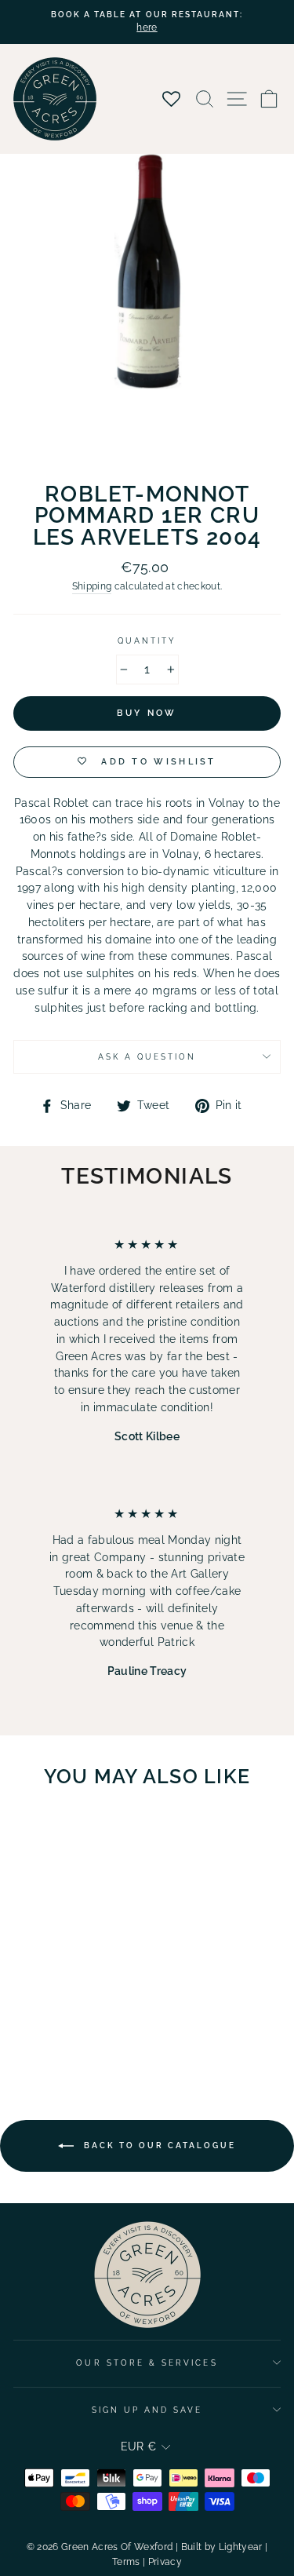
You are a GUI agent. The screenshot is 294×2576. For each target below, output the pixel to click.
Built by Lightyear (222, 2547)
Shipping (92, 586)
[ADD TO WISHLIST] (95, 1830)
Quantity (147, 640)
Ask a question (147, 1056)
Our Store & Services (147, 2363)
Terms (126, 2562)
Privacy (165, 2562)
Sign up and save (147, 2410)
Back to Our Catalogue (158, 2145)
